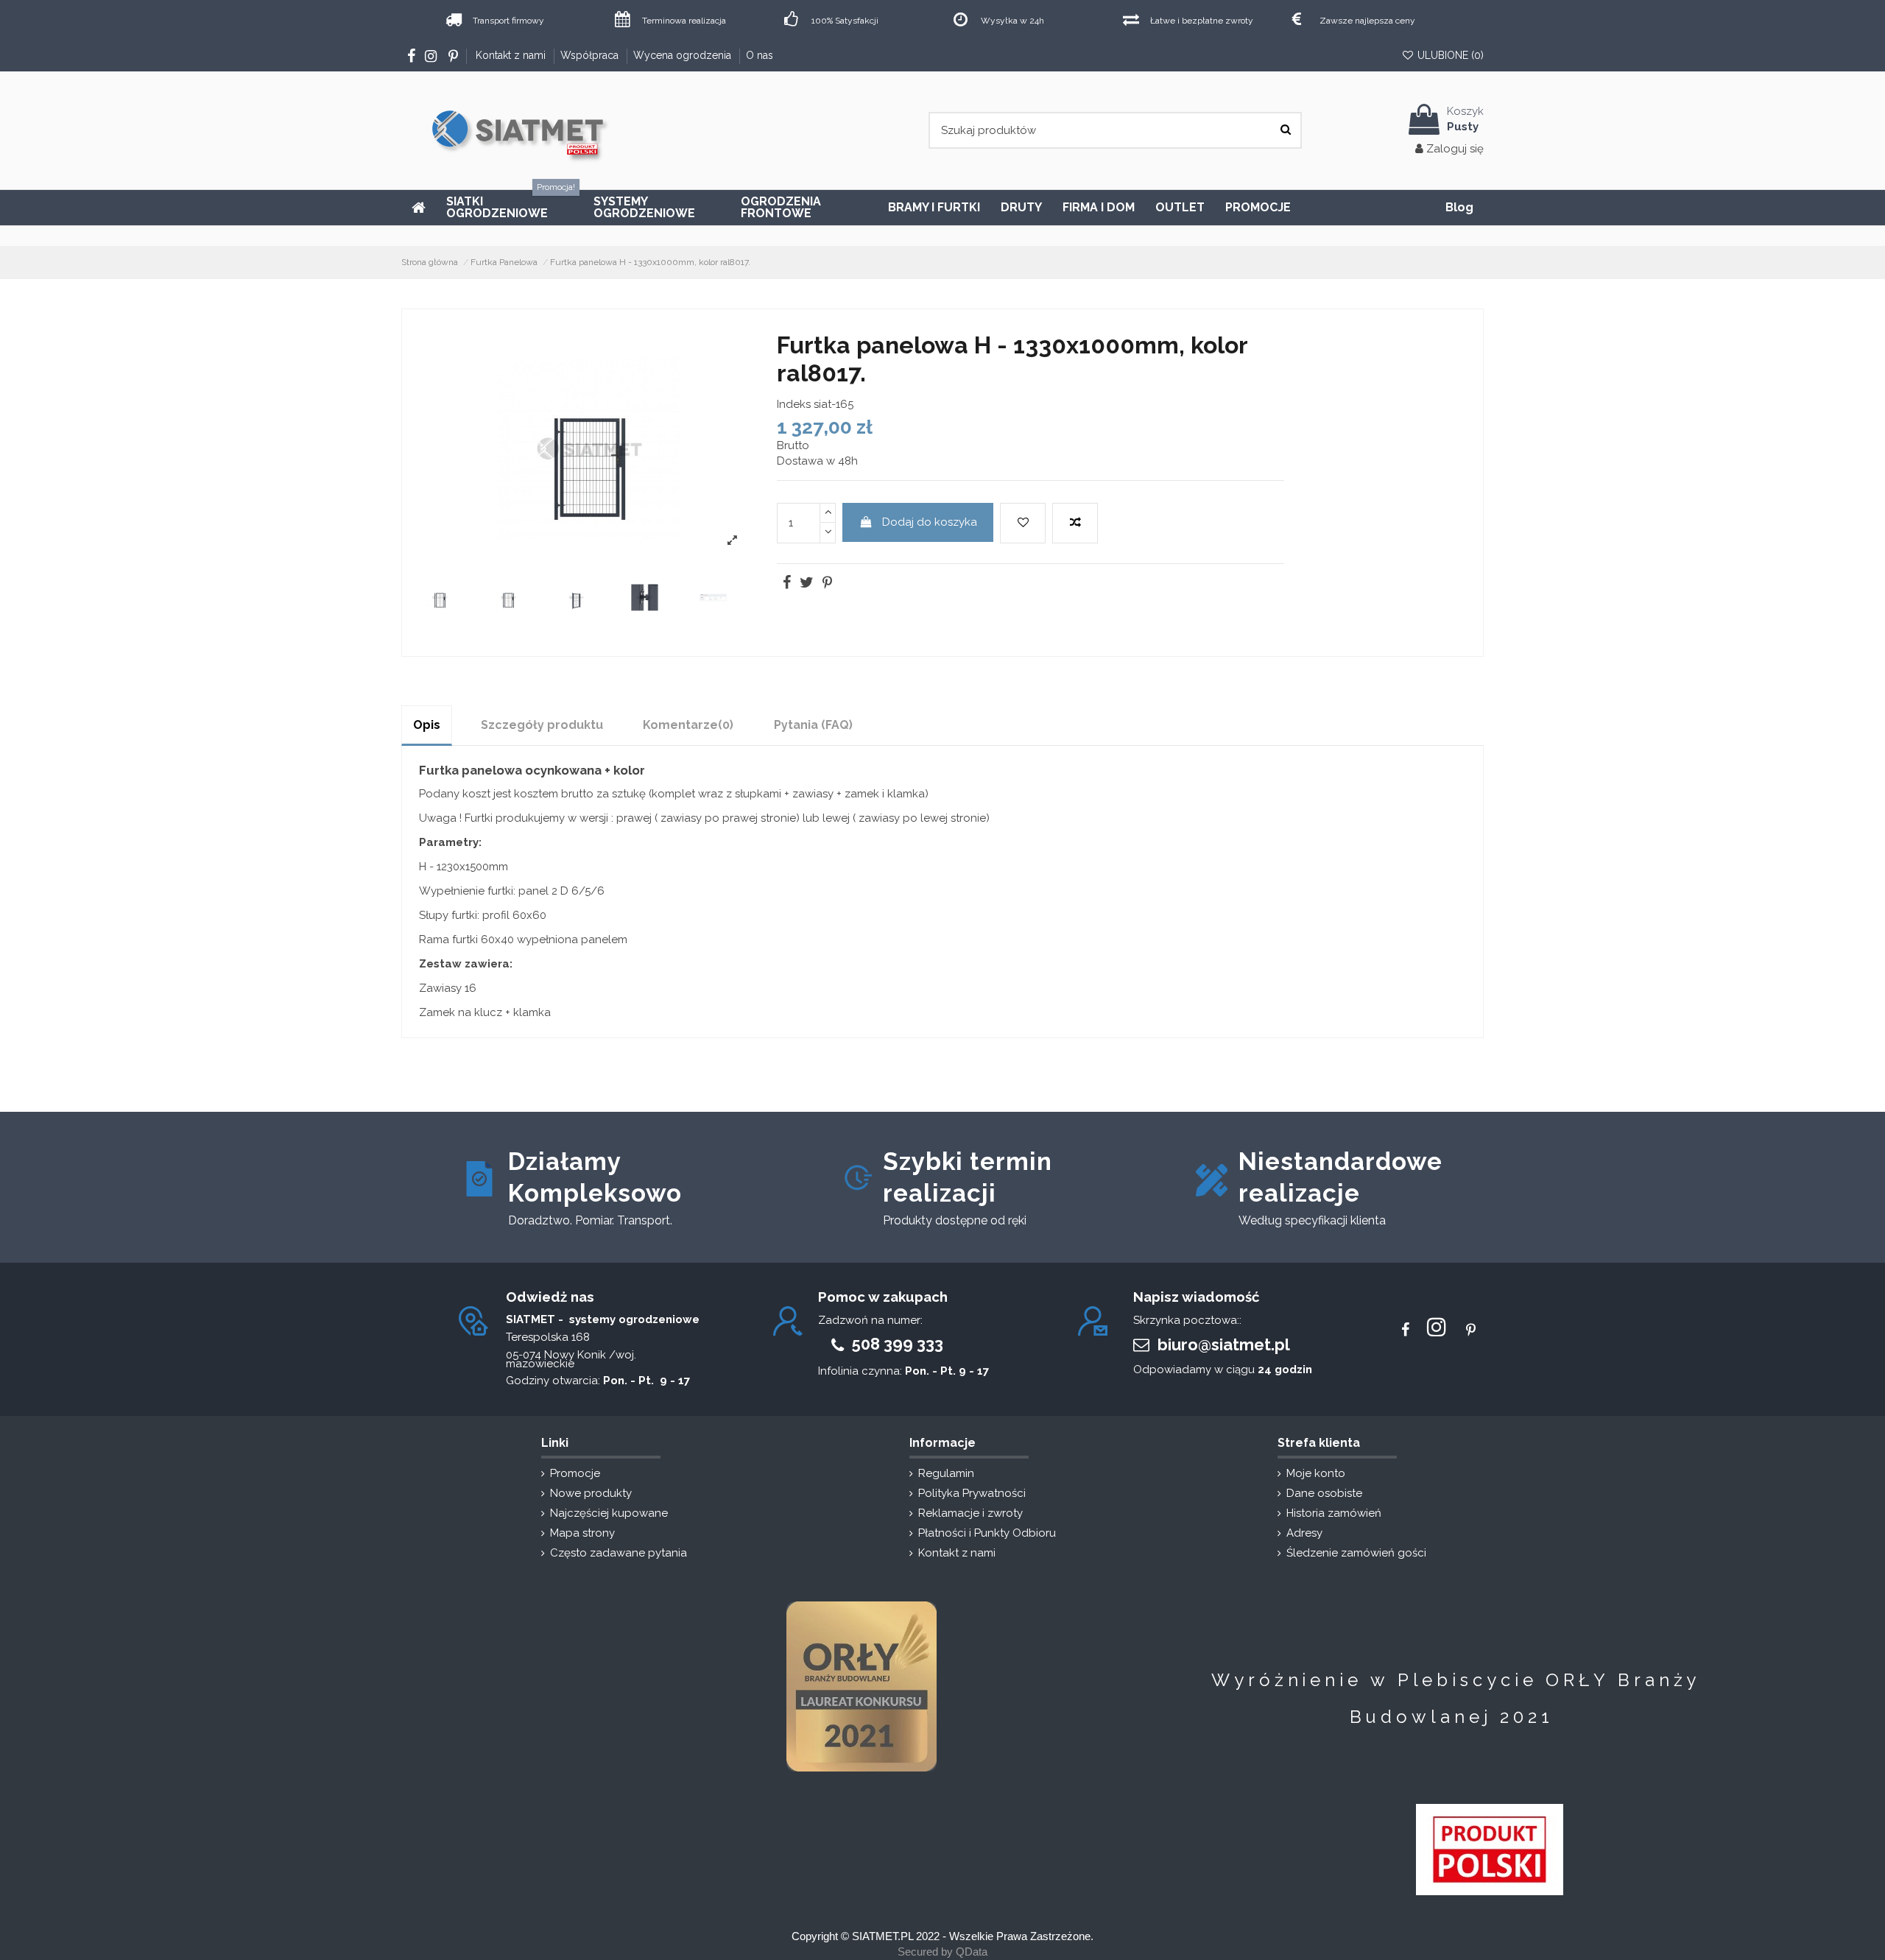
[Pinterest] (826, 584)
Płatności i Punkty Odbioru (987, 1533)
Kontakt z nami (512, 55)
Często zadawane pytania (619, 1553)
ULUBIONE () (1449, 55)
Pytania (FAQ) (813, 725)
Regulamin (946, 1473)
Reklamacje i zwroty (970, 1513)
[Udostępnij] (786, 584)
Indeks (794, 404)
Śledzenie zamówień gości (1356, 1553)
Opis (427, 725)
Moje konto (1316, 1473)
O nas (760, 55)
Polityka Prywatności (972, 1493)
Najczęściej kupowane (609, 1513)
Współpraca (591, 55)
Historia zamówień (1334, 1513)
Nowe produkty (591, 1493)
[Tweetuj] (806, 584)
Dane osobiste (1324, 1493)
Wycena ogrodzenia (684, 55)
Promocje (575, 1473)
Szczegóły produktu (542, 725)
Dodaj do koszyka (930, 522)
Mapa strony (582, 1533)
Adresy (1304, 1533)
